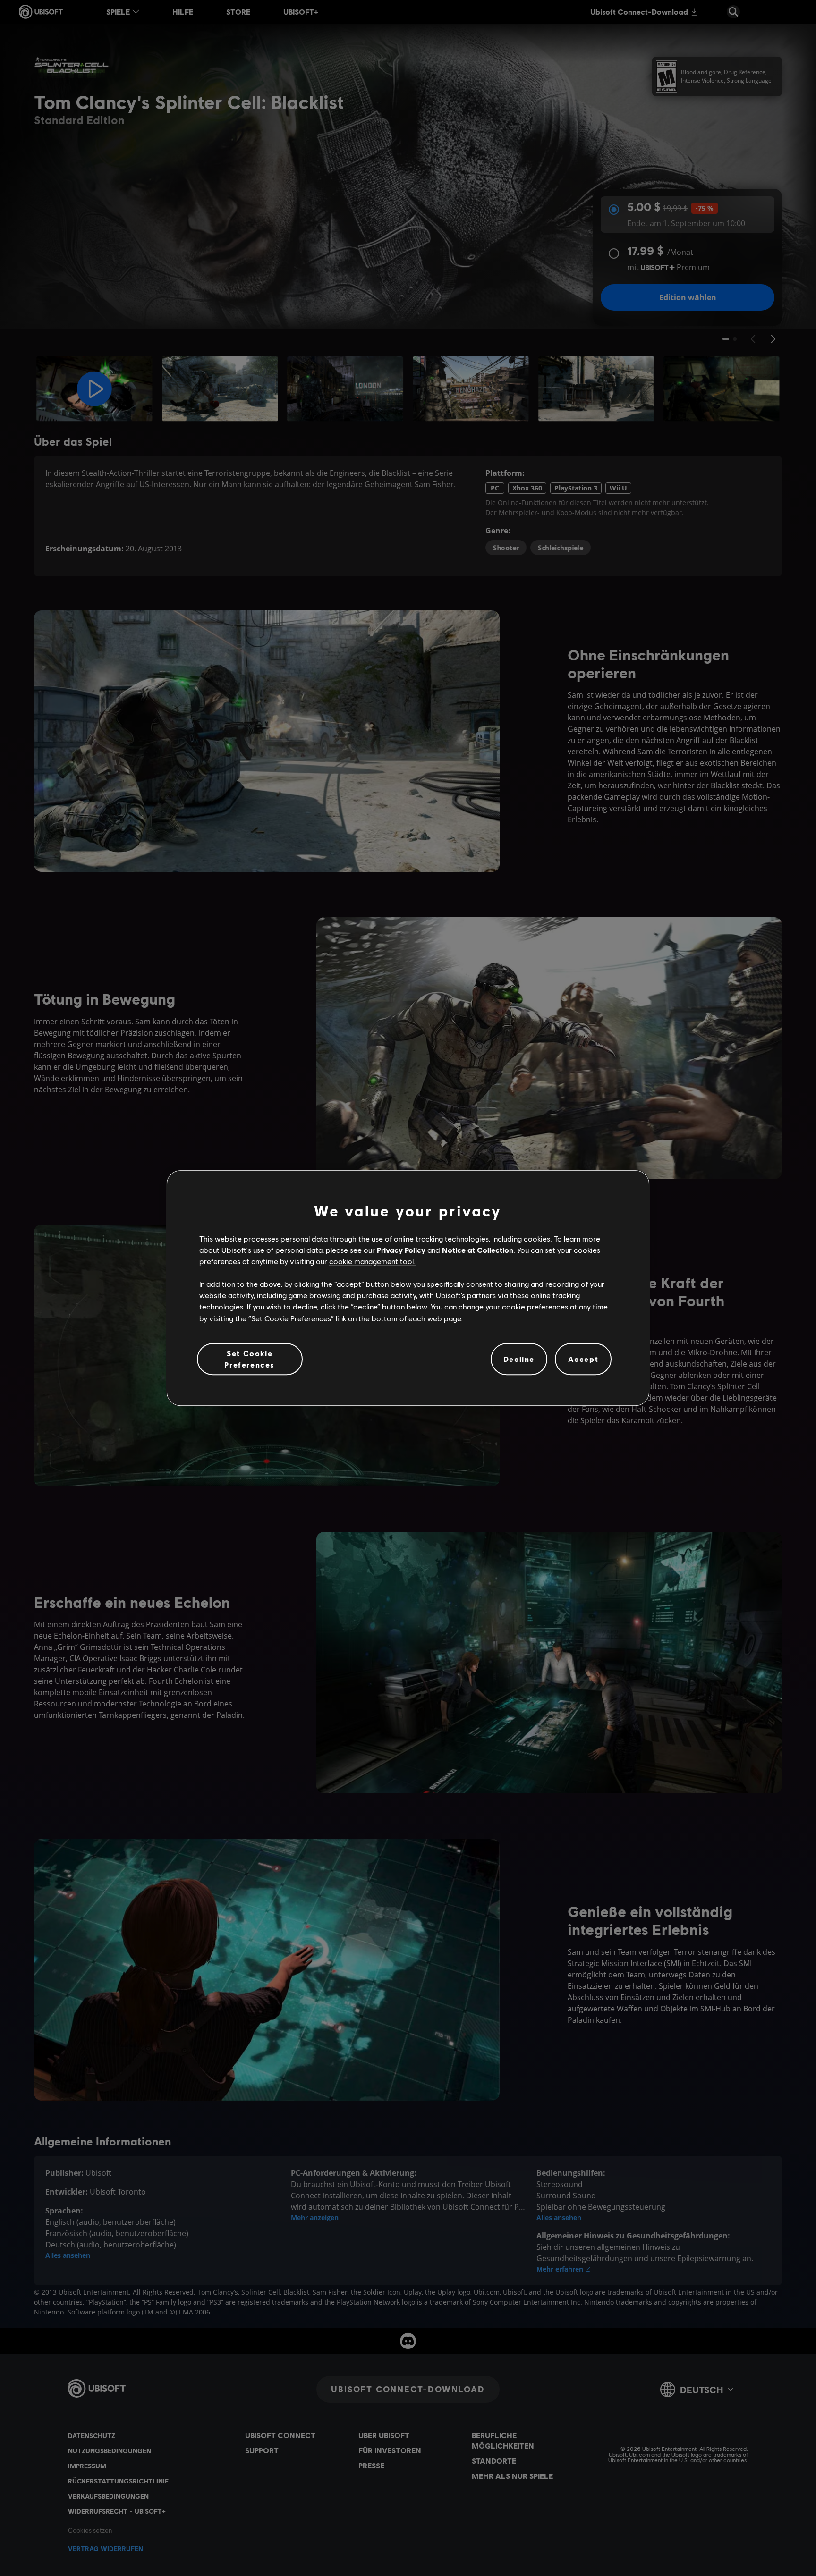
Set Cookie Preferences (250, 1359)
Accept (583, 1359)
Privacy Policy (401, 1250)
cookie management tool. (372, 1261)
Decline (519, 1359)
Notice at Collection (478, 1250)
